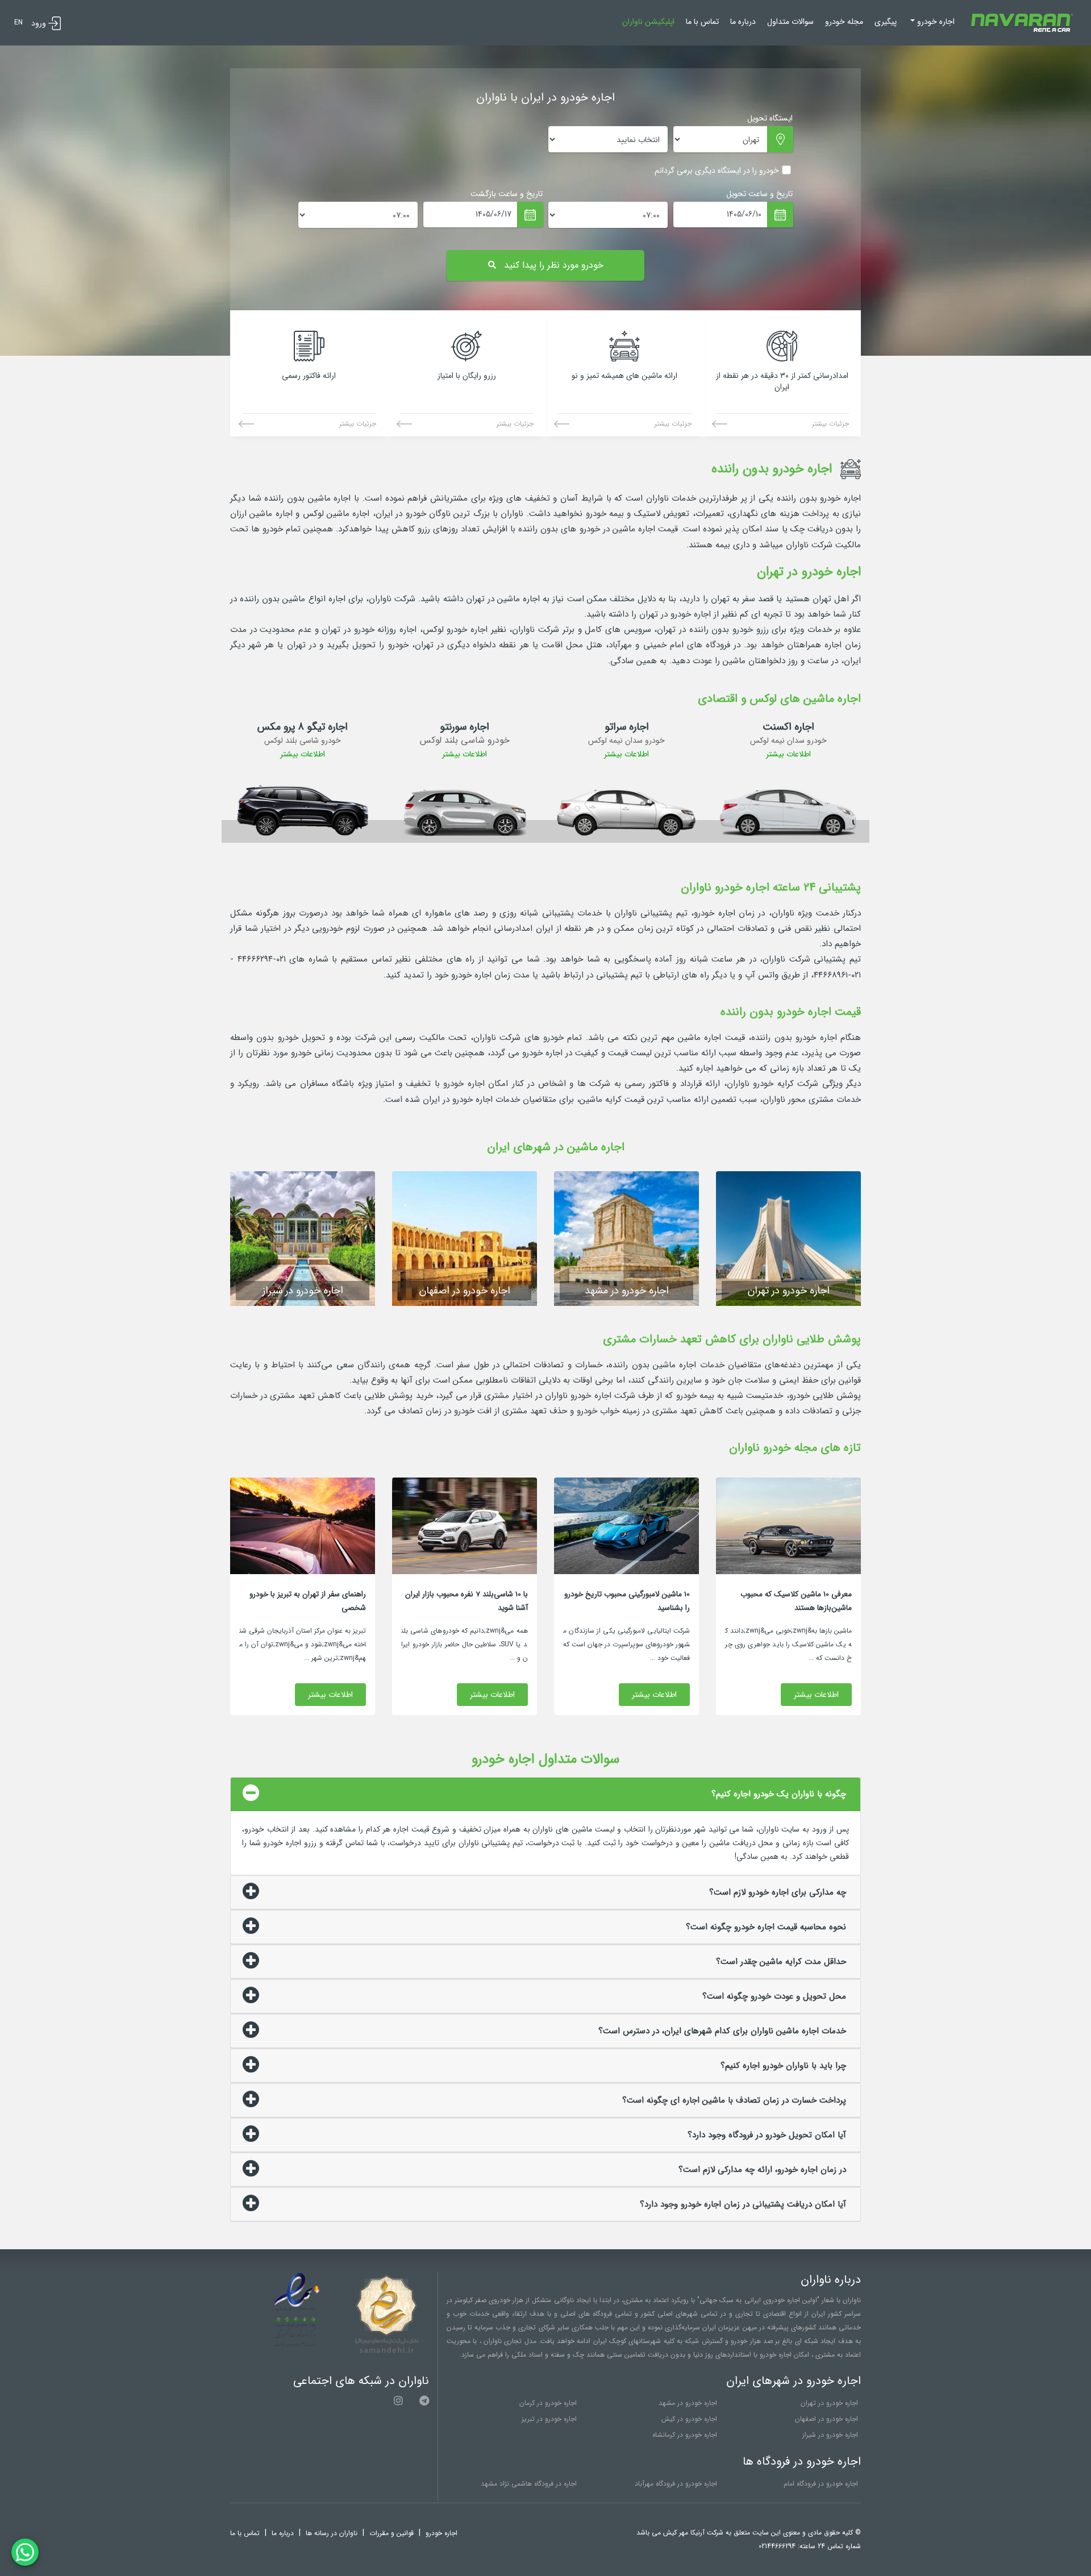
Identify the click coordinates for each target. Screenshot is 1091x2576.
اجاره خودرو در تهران (829, 2403)
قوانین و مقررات (392, 2533)
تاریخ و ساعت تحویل (759, 194)
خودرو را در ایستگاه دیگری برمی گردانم (717, 170)
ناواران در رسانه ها (332, 2533)
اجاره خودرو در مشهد (688, 2403)
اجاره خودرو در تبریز (549, 2419)
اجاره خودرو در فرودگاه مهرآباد (676, 2484)
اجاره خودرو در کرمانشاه (685, 2435)
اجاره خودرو (442, 2533)
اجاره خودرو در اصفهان (826, 2419)
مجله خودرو (844, 22)
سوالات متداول (790, 22)
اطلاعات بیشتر (788, 754)
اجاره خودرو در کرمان (548, 2403)
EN (18, 22)
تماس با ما (702, 22)
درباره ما (743, 22)
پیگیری (886, 22)
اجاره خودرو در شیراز (830, 2435)
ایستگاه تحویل (770, 118)
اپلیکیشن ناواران (648, 22)
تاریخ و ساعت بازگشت (507, 194)
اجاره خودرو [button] (935, 22)
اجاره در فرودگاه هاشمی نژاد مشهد (529, 2484)
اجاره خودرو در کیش (689, 2419)
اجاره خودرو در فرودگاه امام (821, 2484)
